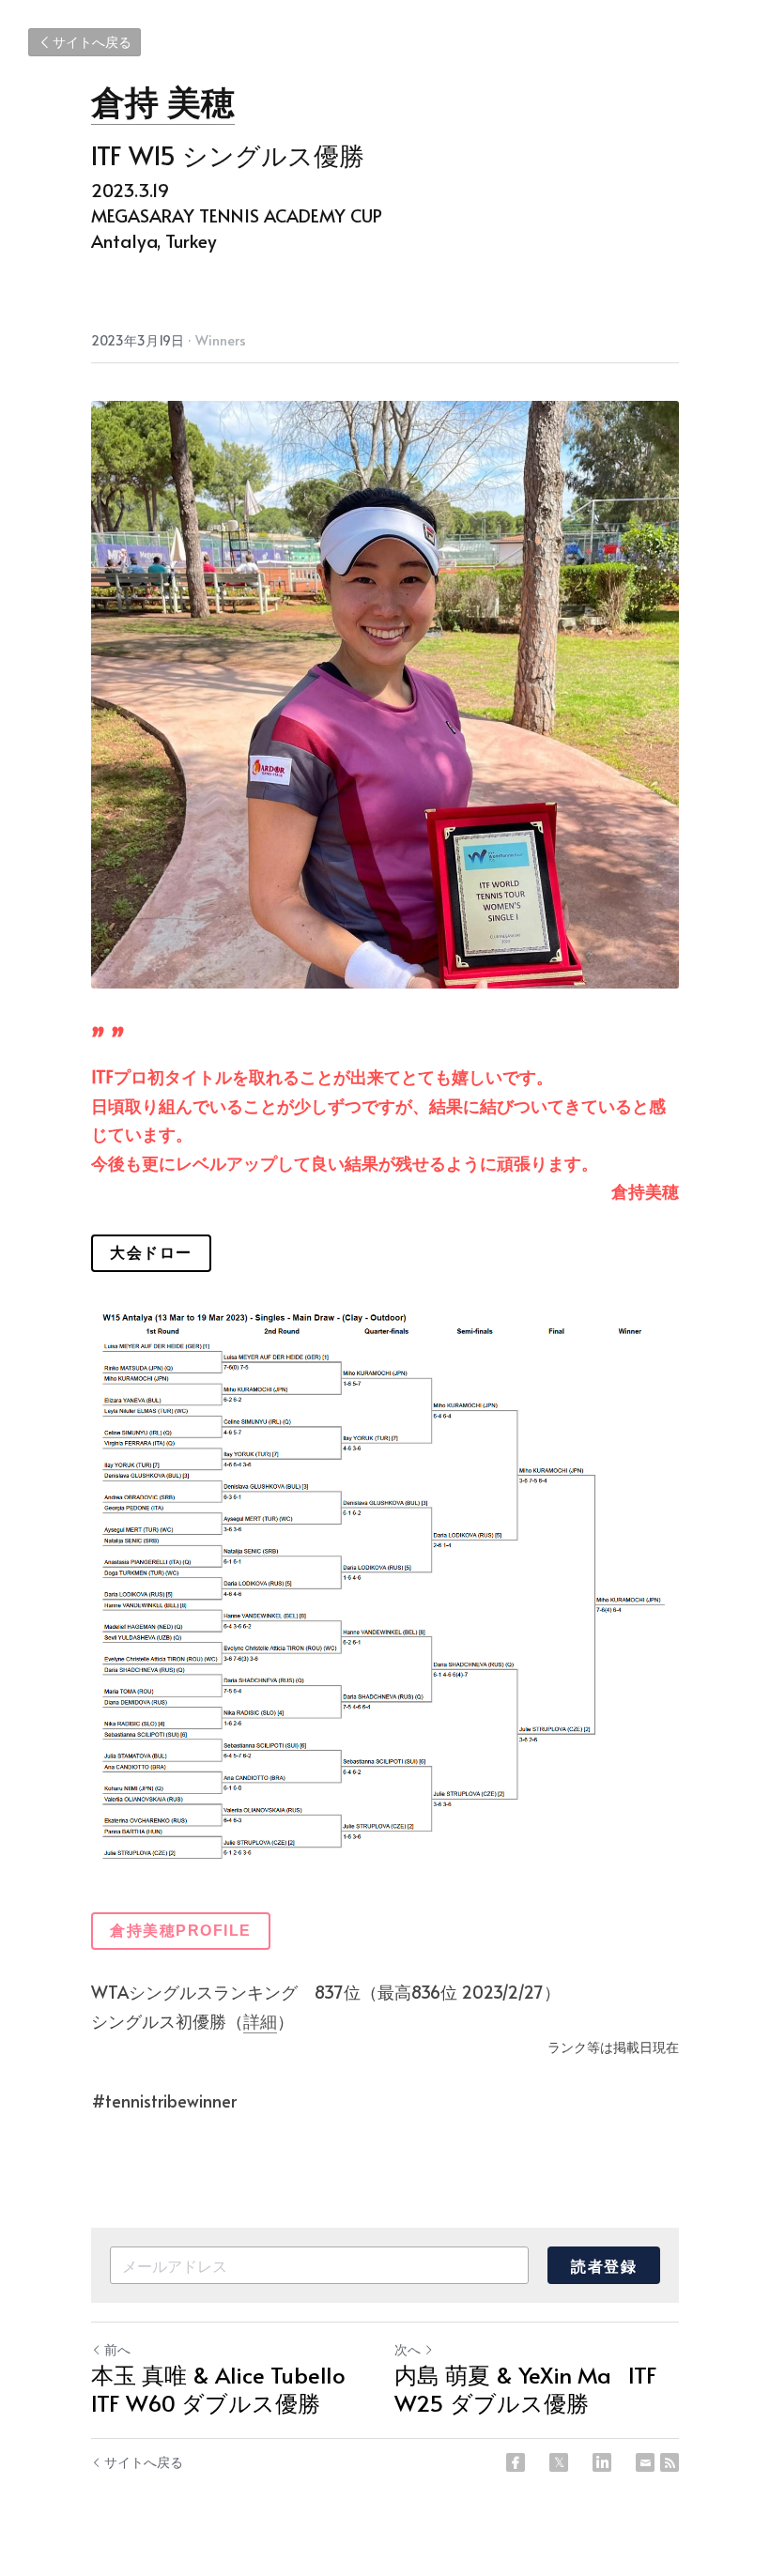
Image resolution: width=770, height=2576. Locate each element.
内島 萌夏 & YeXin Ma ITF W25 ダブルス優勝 (526, 2389)
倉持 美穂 (163, 100)
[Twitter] (559, 2462)
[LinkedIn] (602, 2462)
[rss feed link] (670, 2462)
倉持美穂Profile (181, 1931)
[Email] (645, 2462)
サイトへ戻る (92, 42)
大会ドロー (151, 1253)
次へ (408, 2349)
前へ (117, 2349)
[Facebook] (516, 2462)
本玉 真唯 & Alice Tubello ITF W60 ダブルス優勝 (224, 2389)
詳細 (260, 2021)
